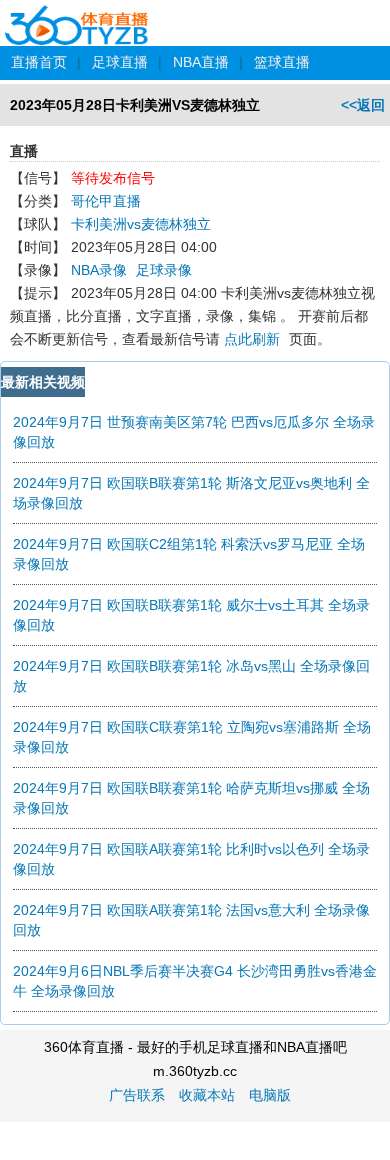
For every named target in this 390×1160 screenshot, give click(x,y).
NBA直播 (201, 62)
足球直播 (120, 62)
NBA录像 (99, 270)
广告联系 (137, 1095)
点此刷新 (252, 339)
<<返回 (363, 105)
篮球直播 (282, 62)
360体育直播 (77, 14)
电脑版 (270, 1095)
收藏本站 (207, 1095)
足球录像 (164, 270)
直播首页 (39, 62)
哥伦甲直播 (106, 201)
